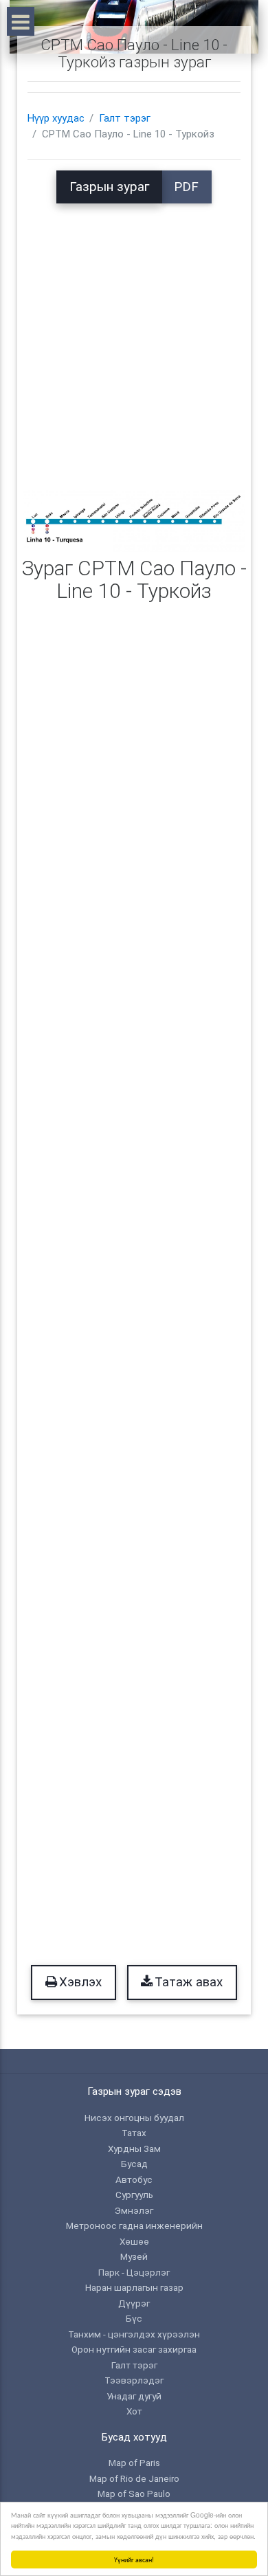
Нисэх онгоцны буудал (134, 2118)
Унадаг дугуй (134, 2396)
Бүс (134, 2318)
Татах (134, 2133)
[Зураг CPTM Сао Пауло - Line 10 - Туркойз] (134, 520)
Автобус (134, 2179)
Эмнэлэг (134, 2210)
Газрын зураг (109, 187)
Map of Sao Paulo (134, 2494)
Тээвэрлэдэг (134, 2380)
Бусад (134, 2164)
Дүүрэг (134, 2303)
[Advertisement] (134, 337)
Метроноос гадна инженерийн (134, 2225)
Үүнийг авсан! (134, 2559)
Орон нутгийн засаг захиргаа (134, 2349)
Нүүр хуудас (56, 118)
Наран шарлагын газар (134, 2287)
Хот (134, 2411)
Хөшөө (134, 2241)
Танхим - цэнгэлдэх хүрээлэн (134, 2334)
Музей (134, 2256)
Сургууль (134, 2195)
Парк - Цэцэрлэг (134, 2272)
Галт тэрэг (125, 118)
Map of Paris (134, 2463)
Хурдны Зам (134, 2148)
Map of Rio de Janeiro (134, 2478)
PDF (186, 187)
